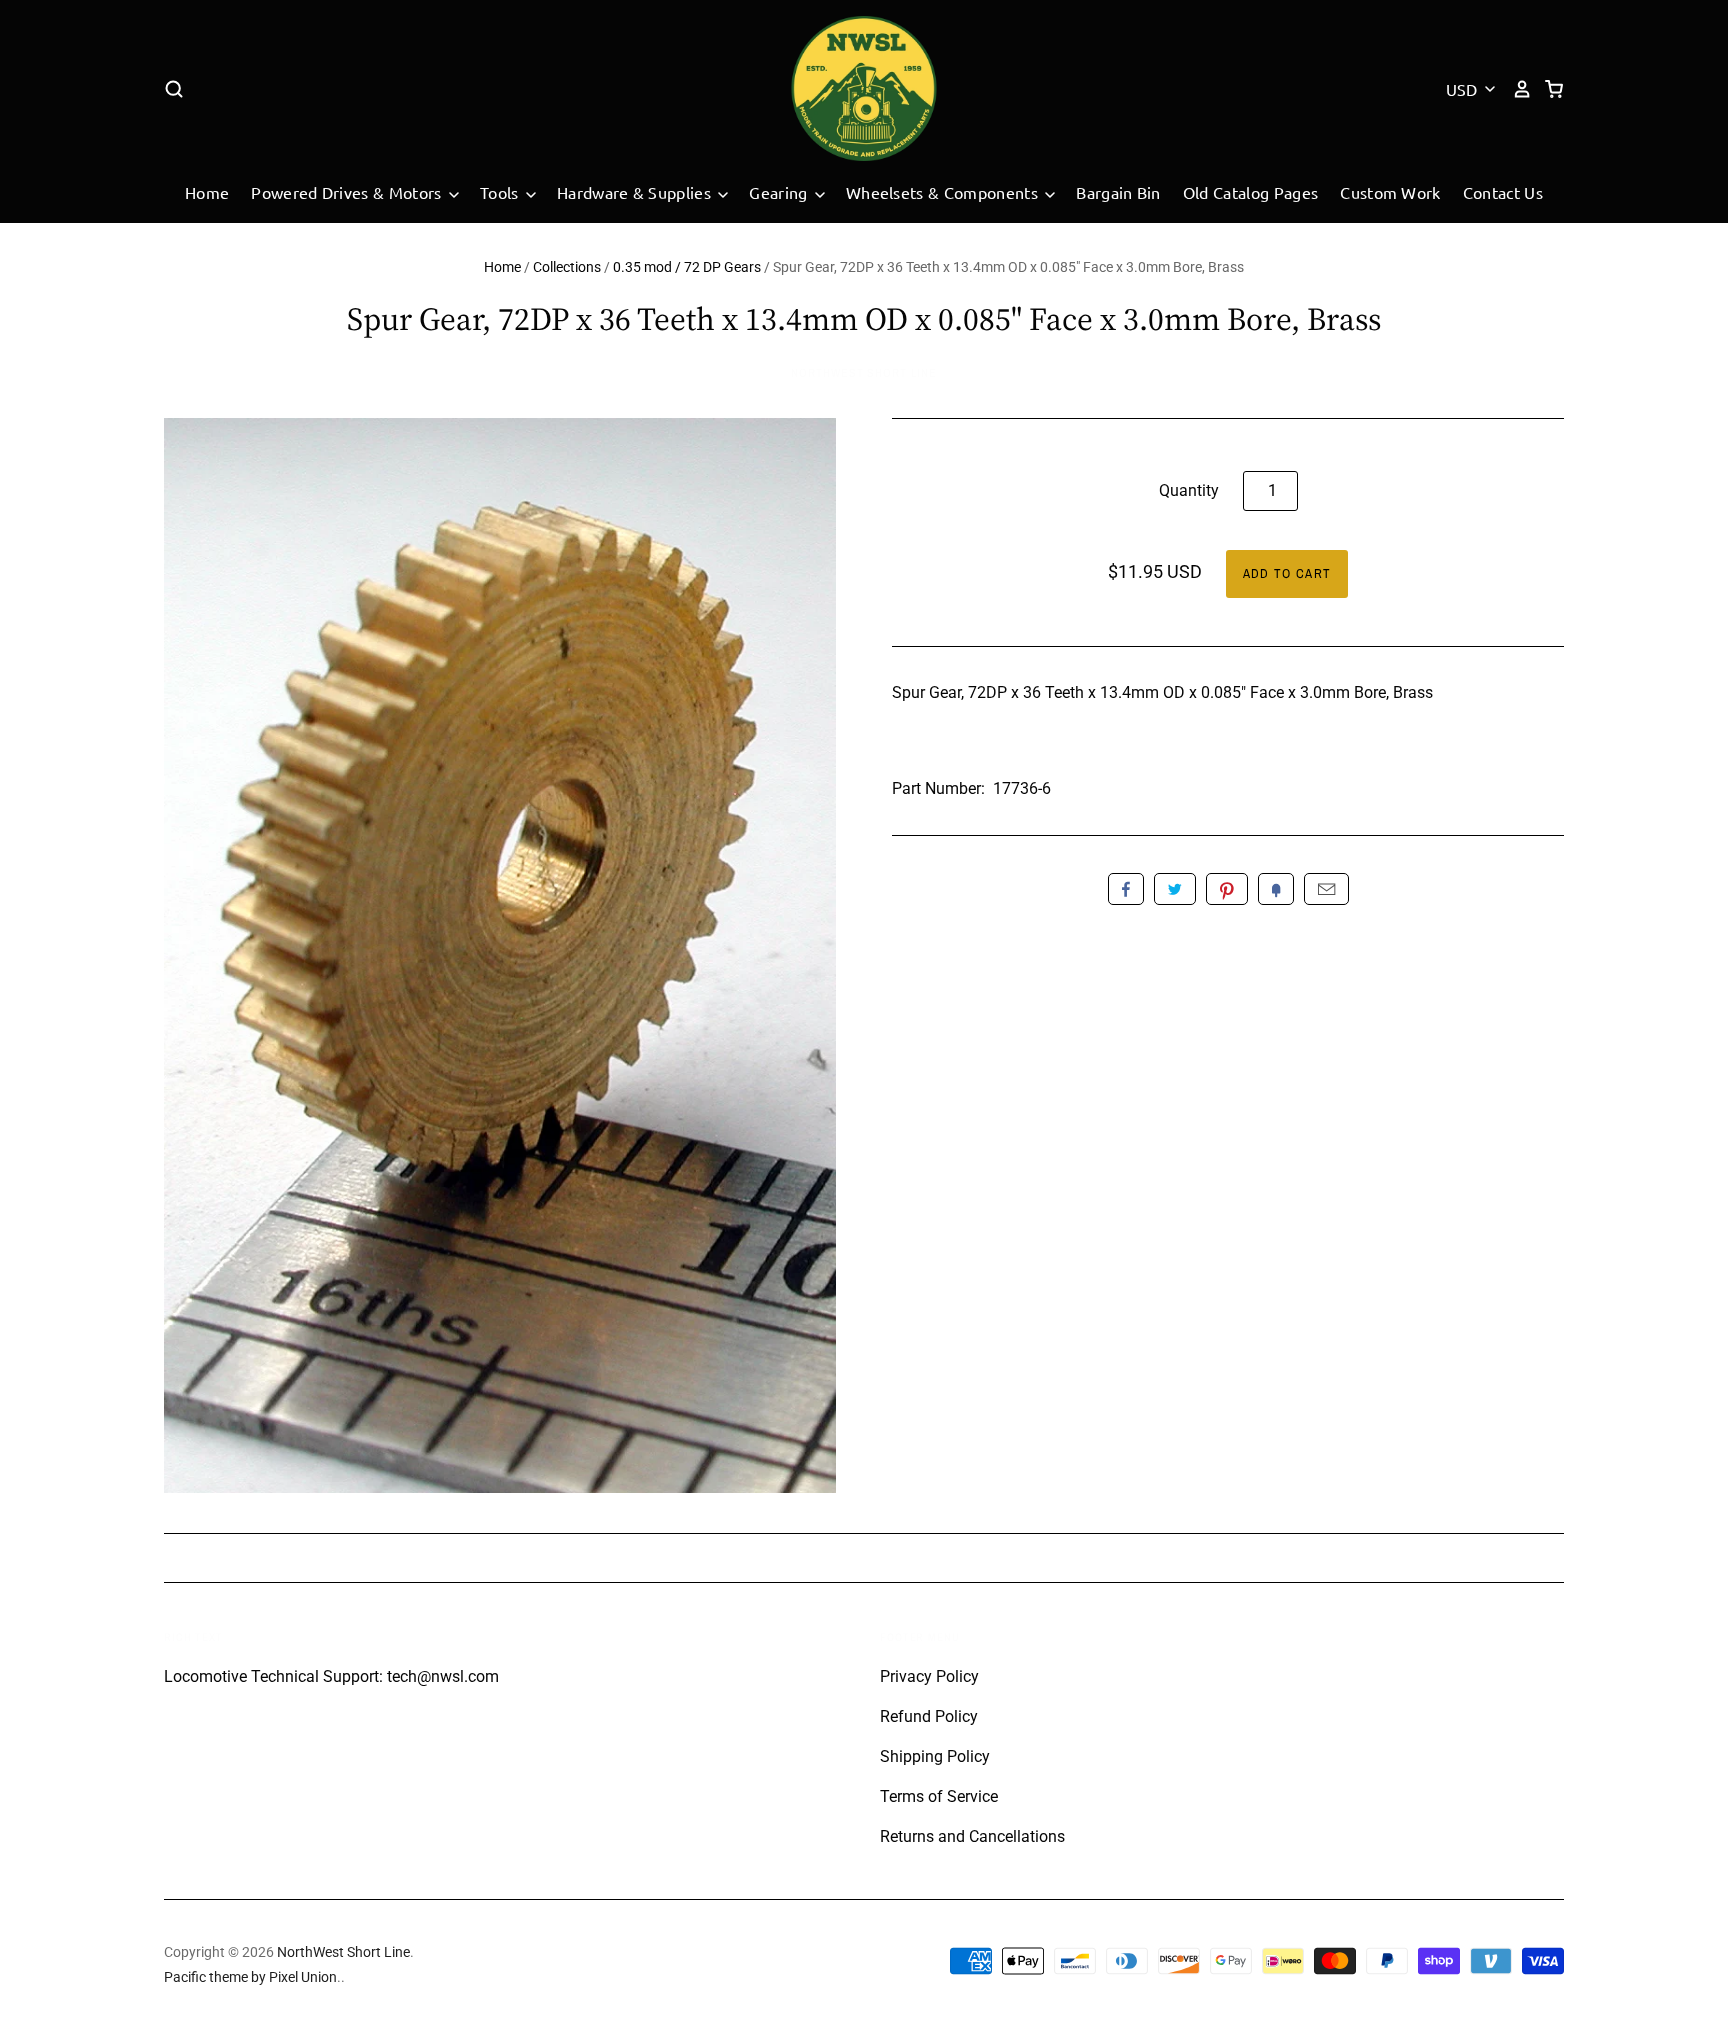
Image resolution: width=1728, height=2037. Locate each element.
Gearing (780, 192)
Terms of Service (939, 1796)
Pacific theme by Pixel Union (250, 1977)
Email (1326, 889)
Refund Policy (929, 1716)
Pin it (1227, 889)
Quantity (1189, 490)
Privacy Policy (929, 1676)
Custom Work (1390, 192)
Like (1126, 889)
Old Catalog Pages (1250, 192)
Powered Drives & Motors (348, 192)
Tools (501, 192)
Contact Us (1503, 192)
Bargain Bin (1118, 192)
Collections (567, 267)
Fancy (1276, 889)
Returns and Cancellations (972, 1836)
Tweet (1175, 889)
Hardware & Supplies (636, 192)
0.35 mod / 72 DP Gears (687, 267)
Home (207, 192)
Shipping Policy (935, 1756)
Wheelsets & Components (944, 192)
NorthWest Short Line (864, 373)
